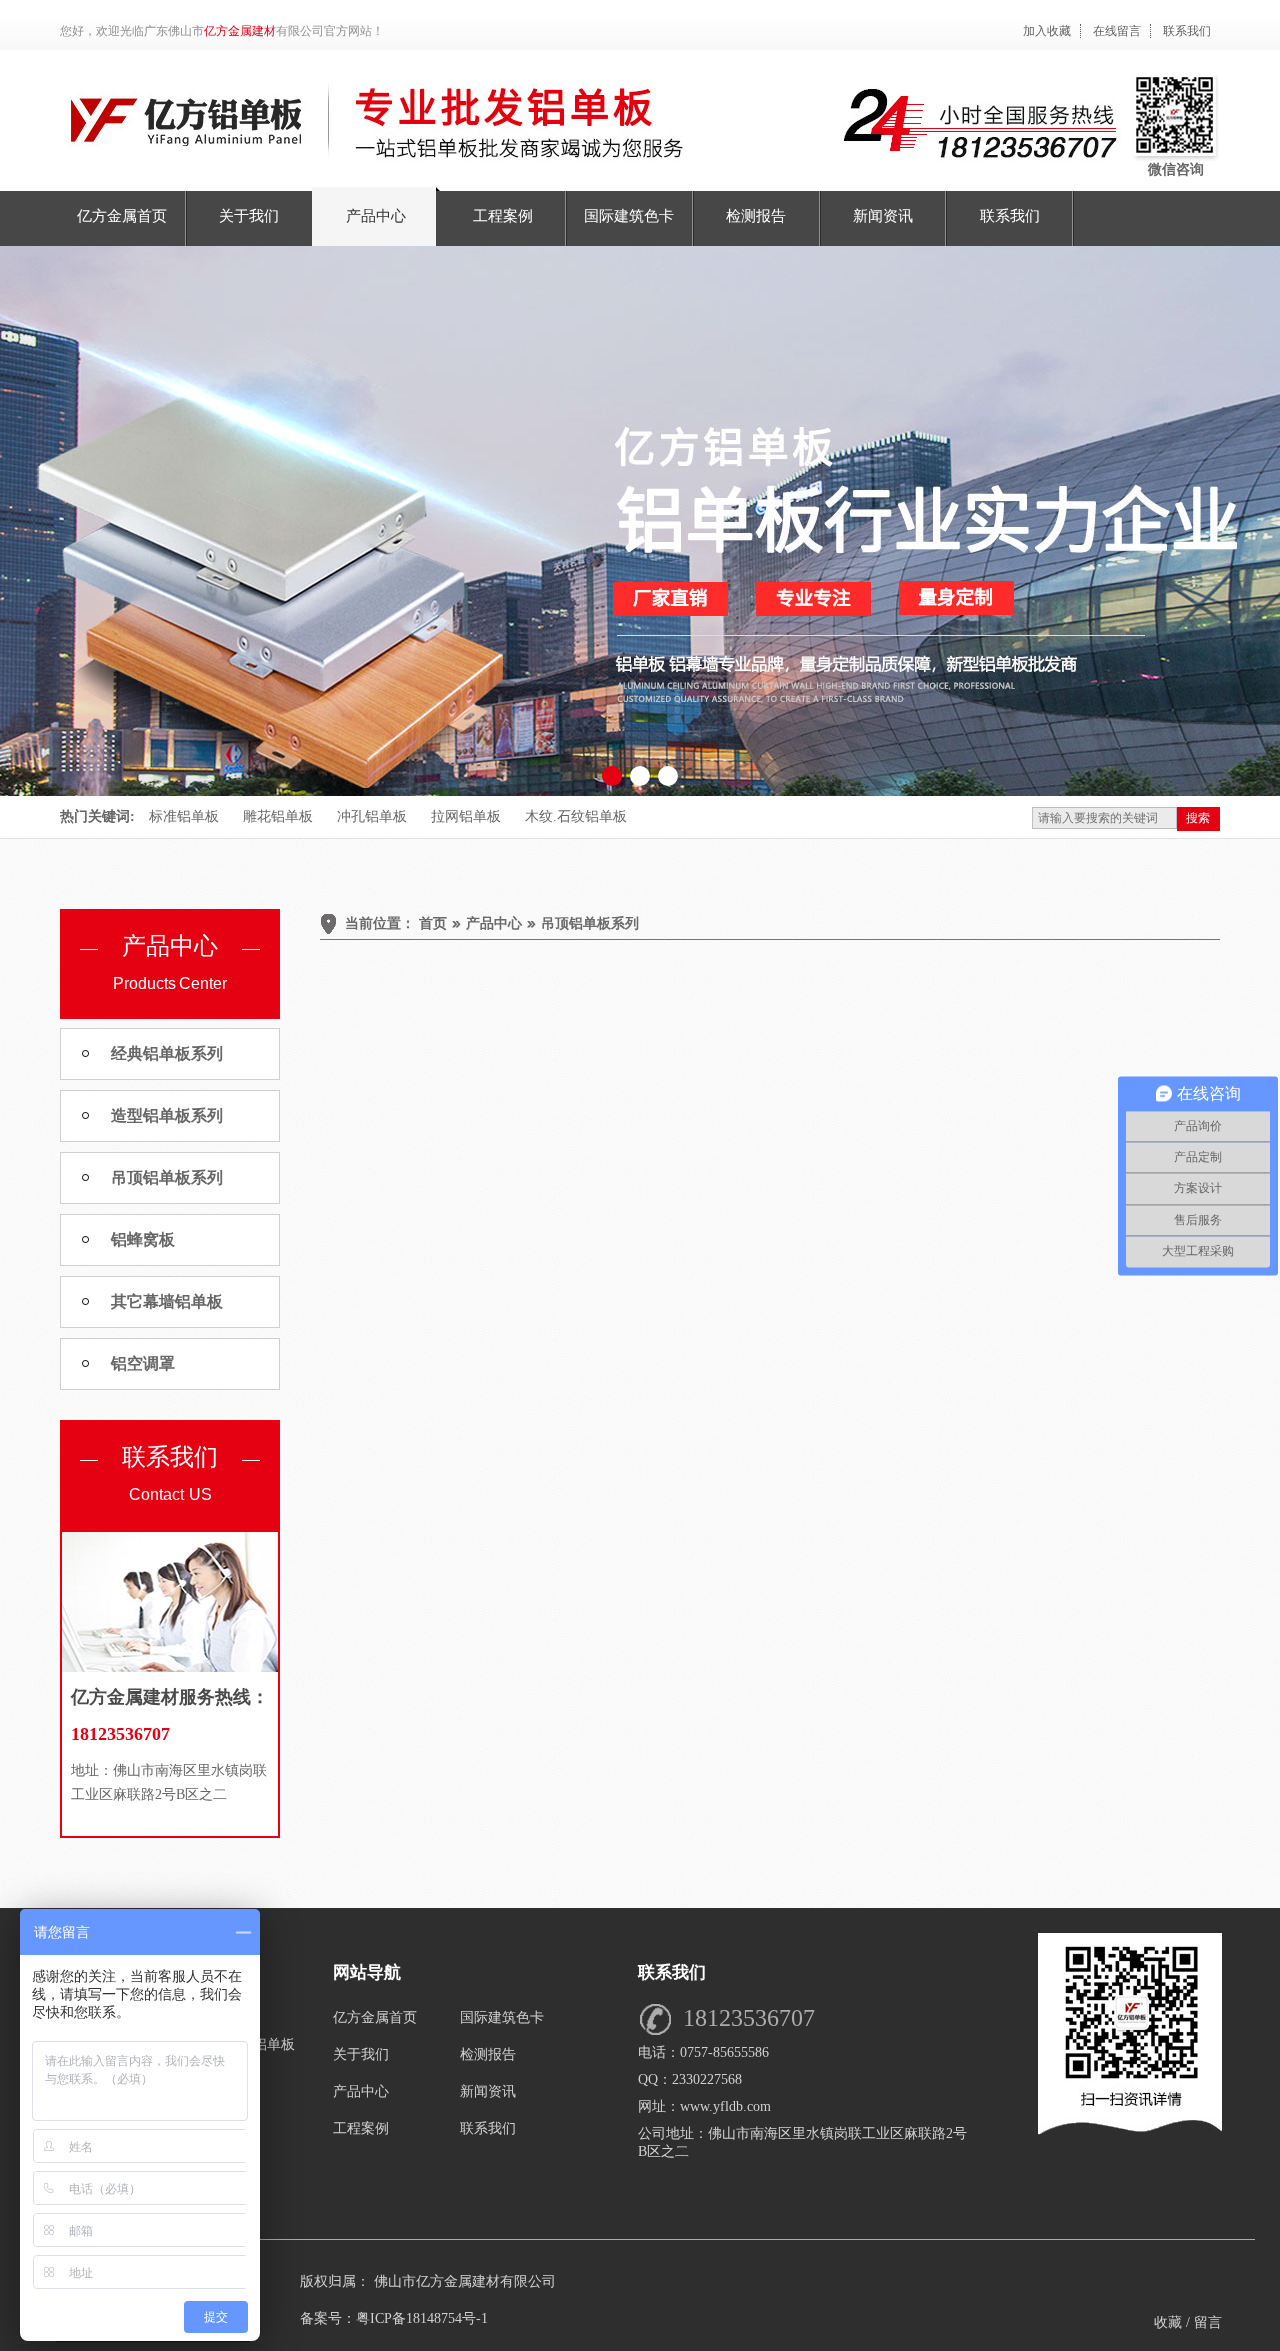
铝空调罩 (143, 1363)
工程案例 (361, 2128)
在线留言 (1117, 31)
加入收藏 (1047, 31)
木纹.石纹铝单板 (576, 816)
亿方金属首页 (375, 2017)
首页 (433, 923)
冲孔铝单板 (372, 816)
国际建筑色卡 (502, 2017)
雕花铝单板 (278, 816)
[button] (612, 776)
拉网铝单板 (466, 816)
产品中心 (361, 2091)
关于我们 (361, 2054)
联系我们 (1187, 31)
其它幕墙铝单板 (167, 1301)
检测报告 (488, 2054)
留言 (1208, 2322)
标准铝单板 (184, 816)
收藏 (1168, 2322)
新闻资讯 (488, 2091)
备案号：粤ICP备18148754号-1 (394, 2318)
